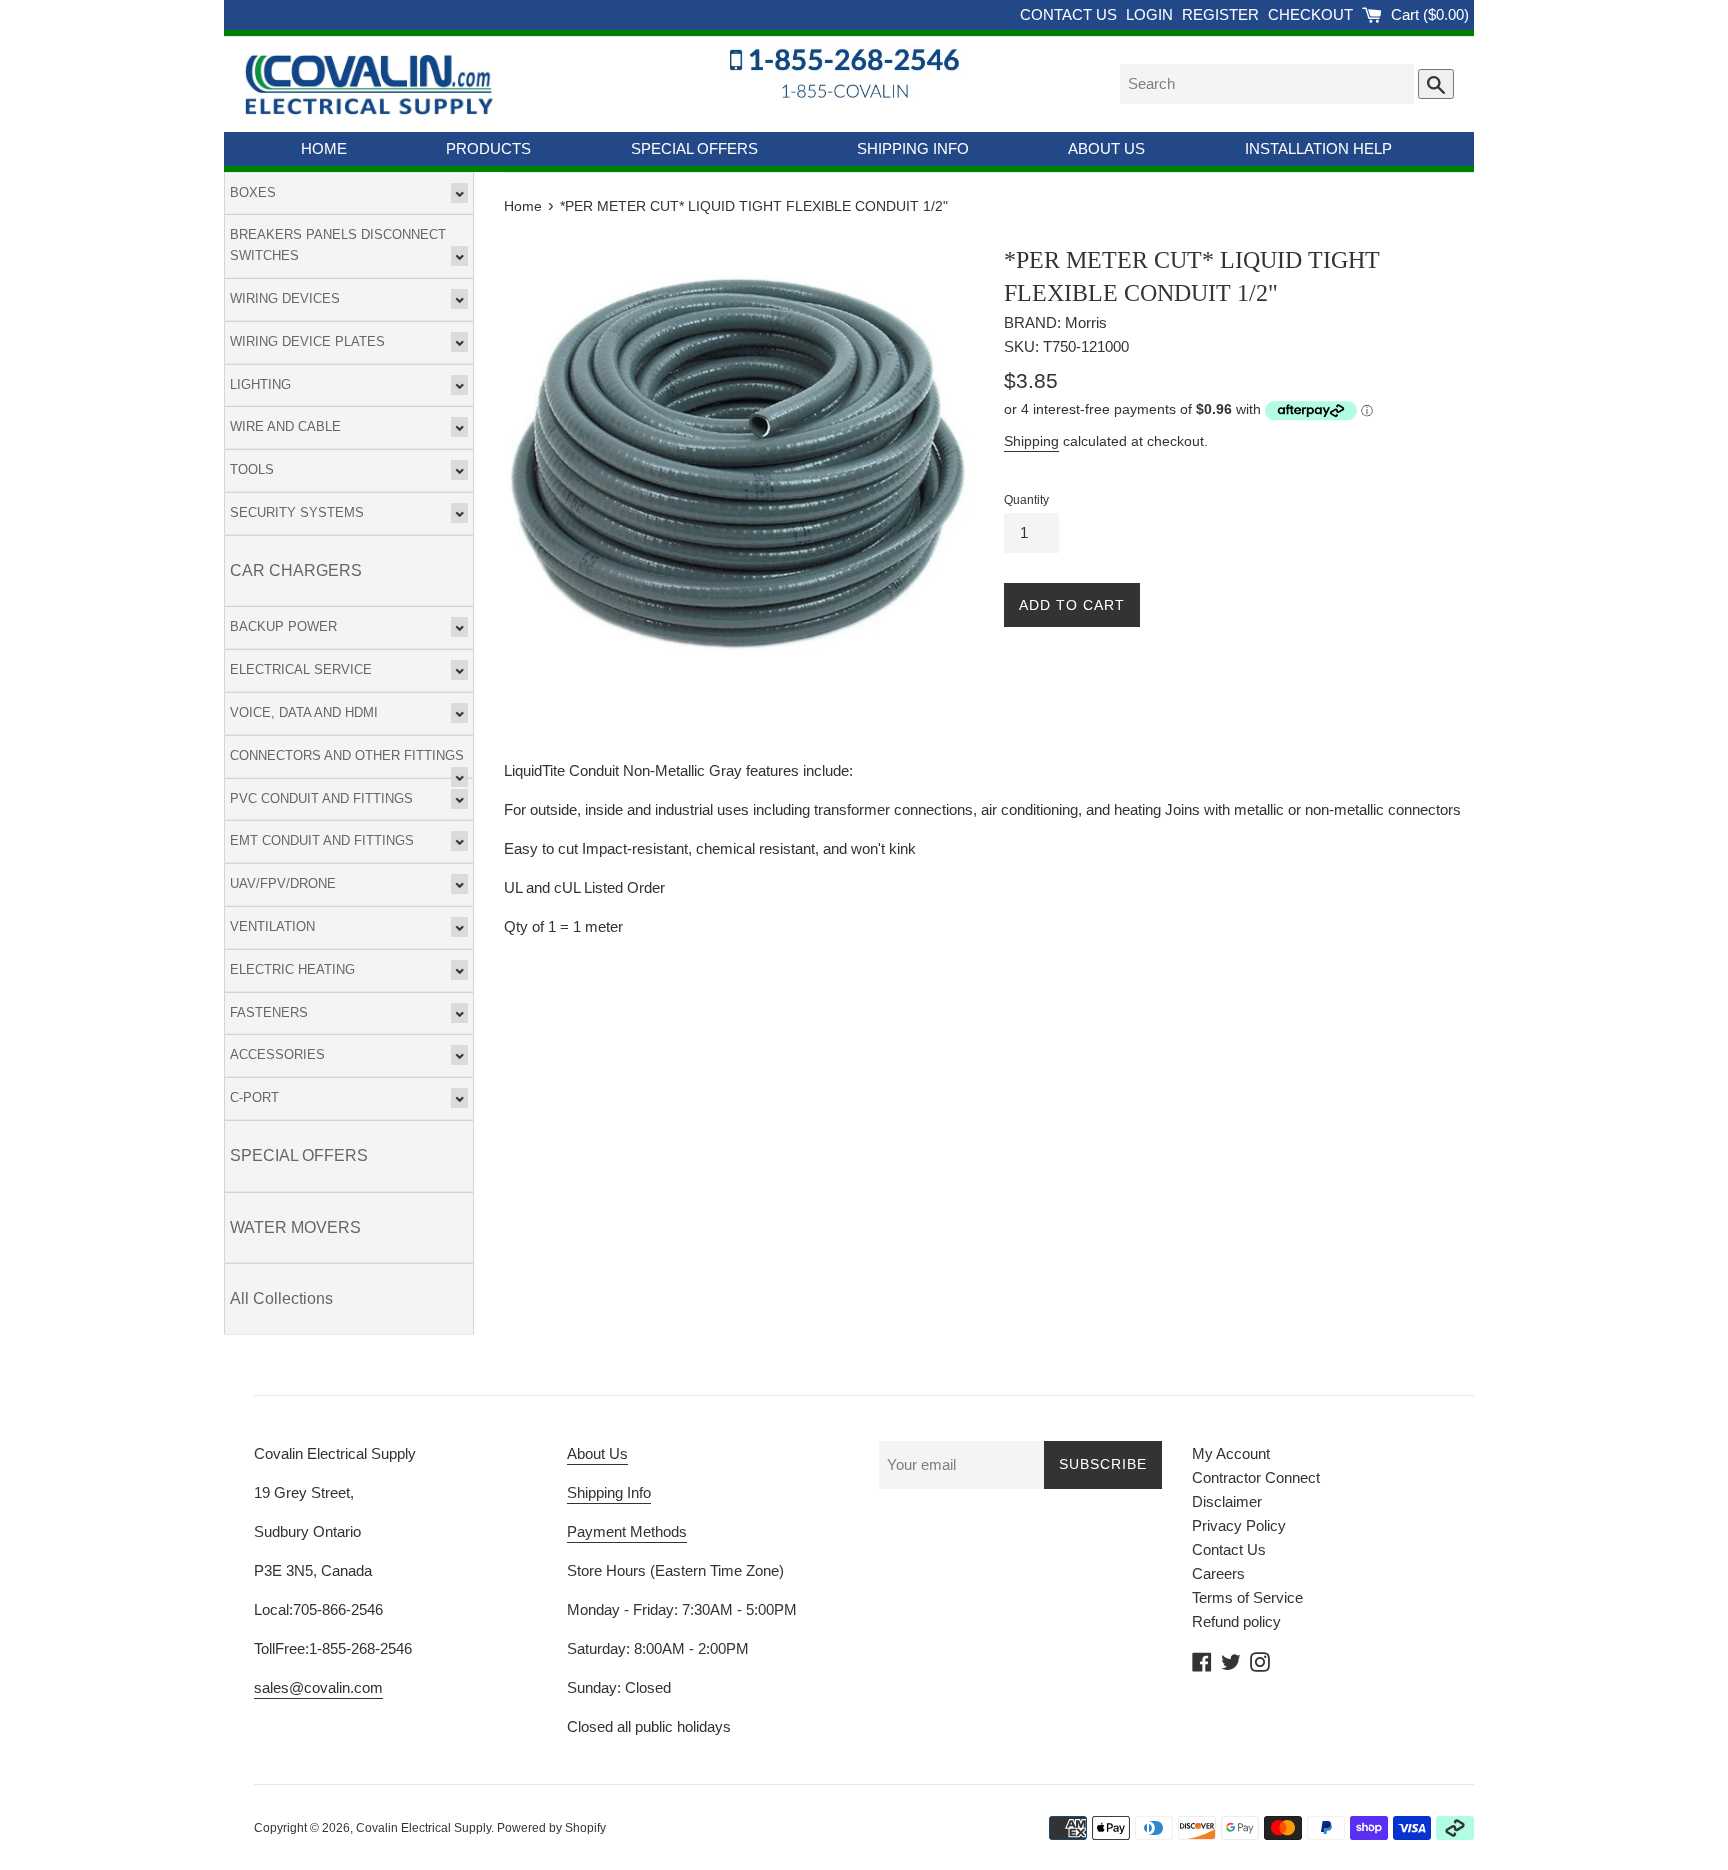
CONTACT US (1070, 14)
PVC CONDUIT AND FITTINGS (321, 798)
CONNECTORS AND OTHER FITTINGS (347, 755)
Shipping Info (609, 1492)
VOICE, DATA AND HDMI (304, 712)
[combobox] (1267, 84)
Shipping (1031, 441)
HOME (324, 148)
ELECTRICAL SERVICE (301, 669)
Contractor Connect (1256, 1477)
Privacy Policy (1239, 1525)
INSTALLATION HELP (1318, 148)
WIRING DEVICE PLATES (307, 341)
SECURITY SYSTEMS (297, 512)
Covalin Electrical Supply (423, 1828)
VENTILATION (272, 926)
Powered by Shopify (551, 1828)
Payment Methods (627, 1531)
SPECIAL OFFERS (694, 148)
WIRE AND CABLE (285, 426)
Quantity (1026, 500)
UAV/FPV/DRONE (283, 883)
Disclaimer (1227, 1501)
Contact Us (1229, 1549)
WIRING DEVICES (285, 298)
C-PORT (254, 1097)
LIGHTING (260, 384)
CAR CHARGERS (296, 570)
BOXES (253, 192)
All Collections (281, 1298)
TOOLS (252, 469)
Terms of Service (1247, 1597)
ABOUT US (1106, 148)
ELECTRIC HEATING (292, 969)
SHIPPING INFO (913, 148)
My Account (1231, 1453)
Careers (1218, 1573)
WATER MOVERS (295, 1227)
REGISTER (1222, 14)
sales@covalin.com (318, 1687)
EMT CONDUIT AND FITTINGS (322, 840)
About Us (597, 1453)
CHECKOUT (1312, 14)
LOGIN (1151, 14)
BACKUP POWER (283, 626)
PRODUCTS (488, 148)
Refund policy (1236, 1621)
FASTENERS (269, 1012)
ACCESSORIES (277, 1054)
